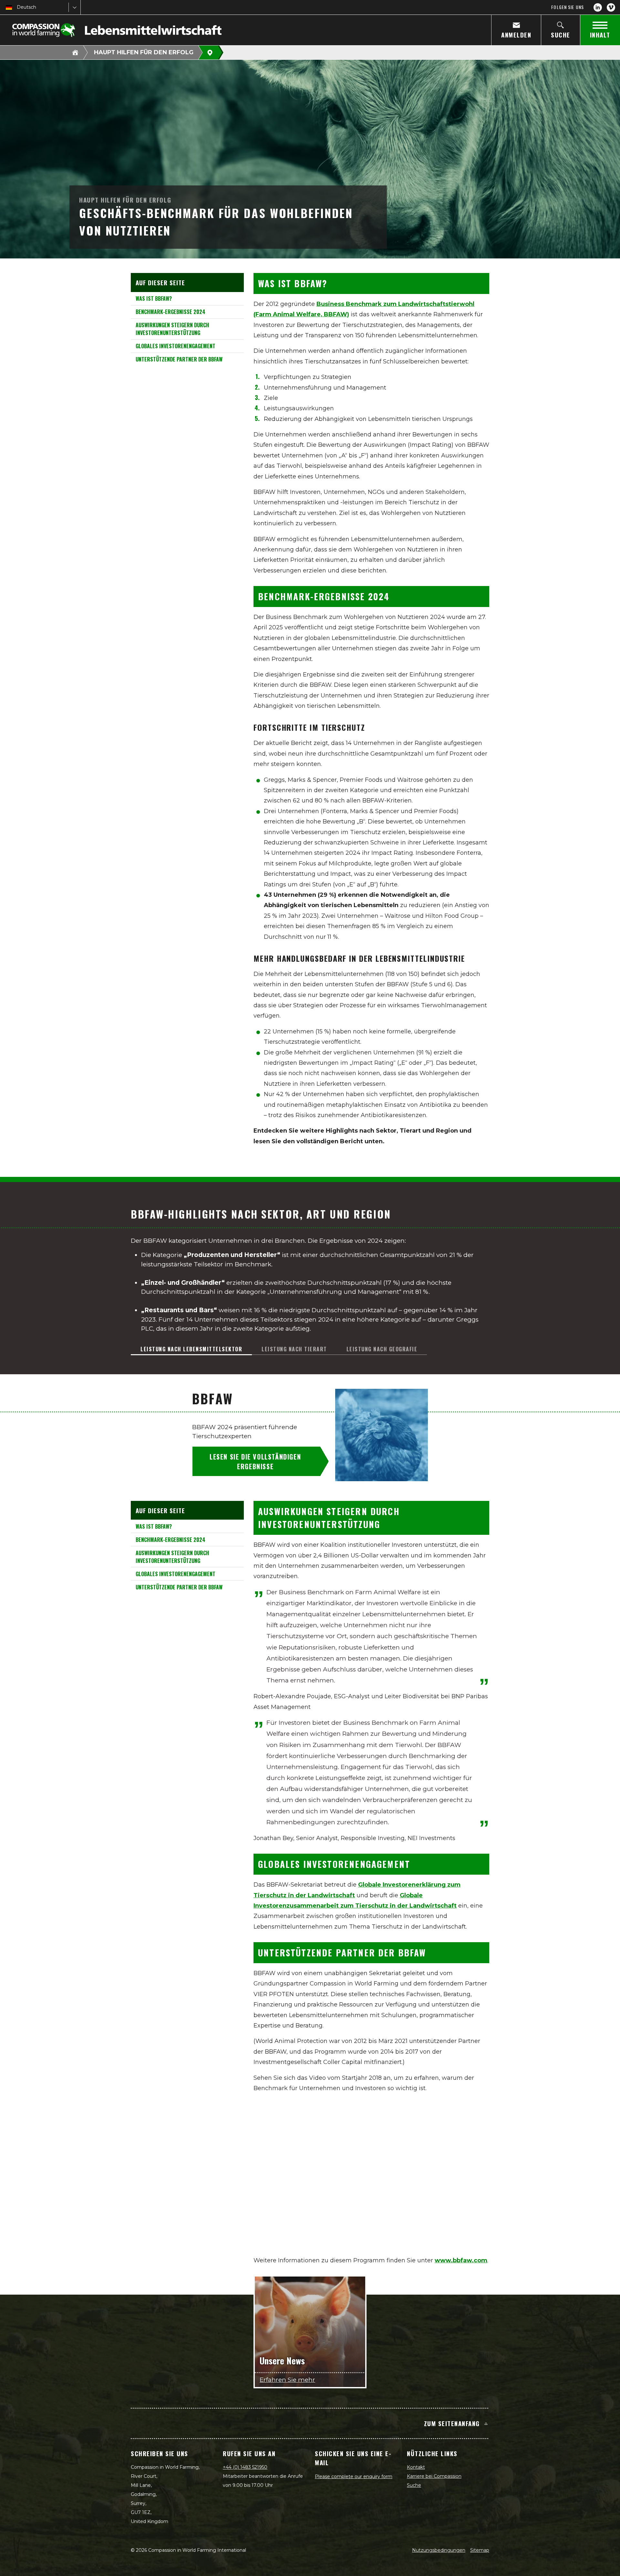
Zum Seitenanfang (452, 2423)
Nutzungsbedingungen (439, 2550)
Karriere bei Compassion (434, 2476)
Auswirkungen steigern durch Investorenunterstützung (172, 329)
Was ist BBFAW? (154, 298)
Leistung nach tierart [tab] (294, 1349)
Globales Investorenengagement (176, 346)
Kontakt (416, 2467)
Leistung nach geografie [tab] (382, 1349)
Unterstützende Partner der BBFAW (179, 359)
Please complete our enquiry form (354, 2477)
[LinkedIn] (598, 7)
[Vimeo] (611, 7)
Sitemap (480, 2550)
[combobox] (17, 7)
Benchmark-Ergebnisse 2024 (170, 312)
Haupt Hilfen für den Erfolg (144, 52)
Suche (414, 2485)
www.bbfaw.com (461, 2260)
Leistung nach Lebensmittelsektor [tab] (191, 1349)
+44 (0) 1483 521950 (245, 2467)
